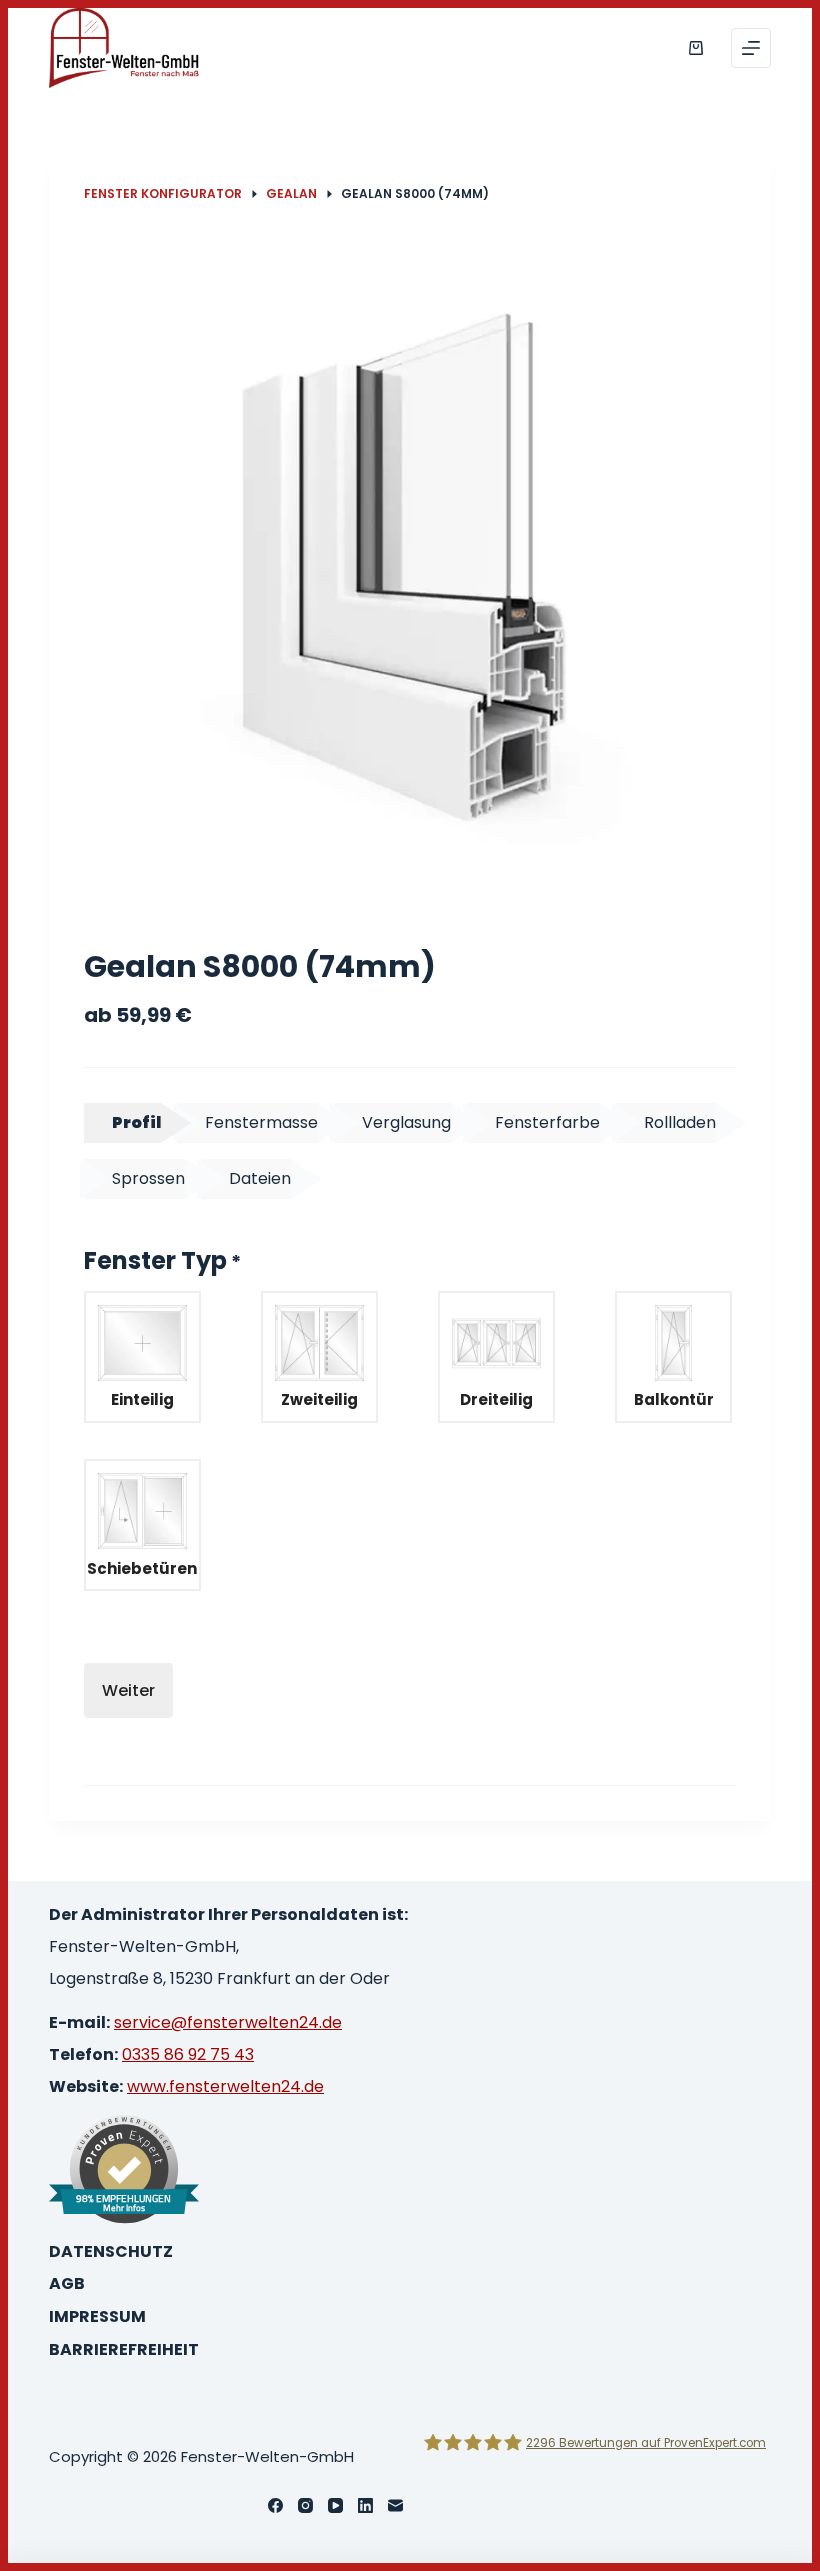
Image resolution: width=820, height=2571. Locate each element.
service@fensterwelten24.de (228, 2022)
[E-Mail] (395, 2505)
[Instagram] (305, 2505)
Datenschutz (111, 2252)
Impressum (97, 2317)
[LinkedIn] (365, 2505)
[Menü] (751, 48)
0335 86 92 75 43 (188, 2054)
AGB (67, 2284)
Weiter (128, 1690)
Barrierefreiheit (124, 2350)
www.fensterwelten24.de (225, 2086)
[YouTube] (335, 2505)
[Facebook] (275, 2505)
